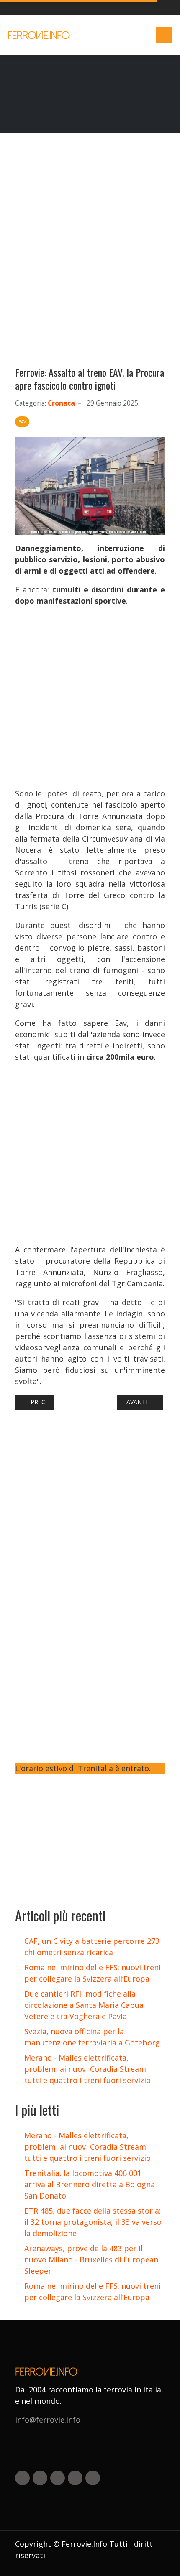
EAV (22, 422)
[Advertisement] (90, 253)
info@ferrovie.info (48, 2420)
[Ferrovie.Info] (40, 35)
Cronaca (61, 403)
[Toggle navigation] (164, 35)
